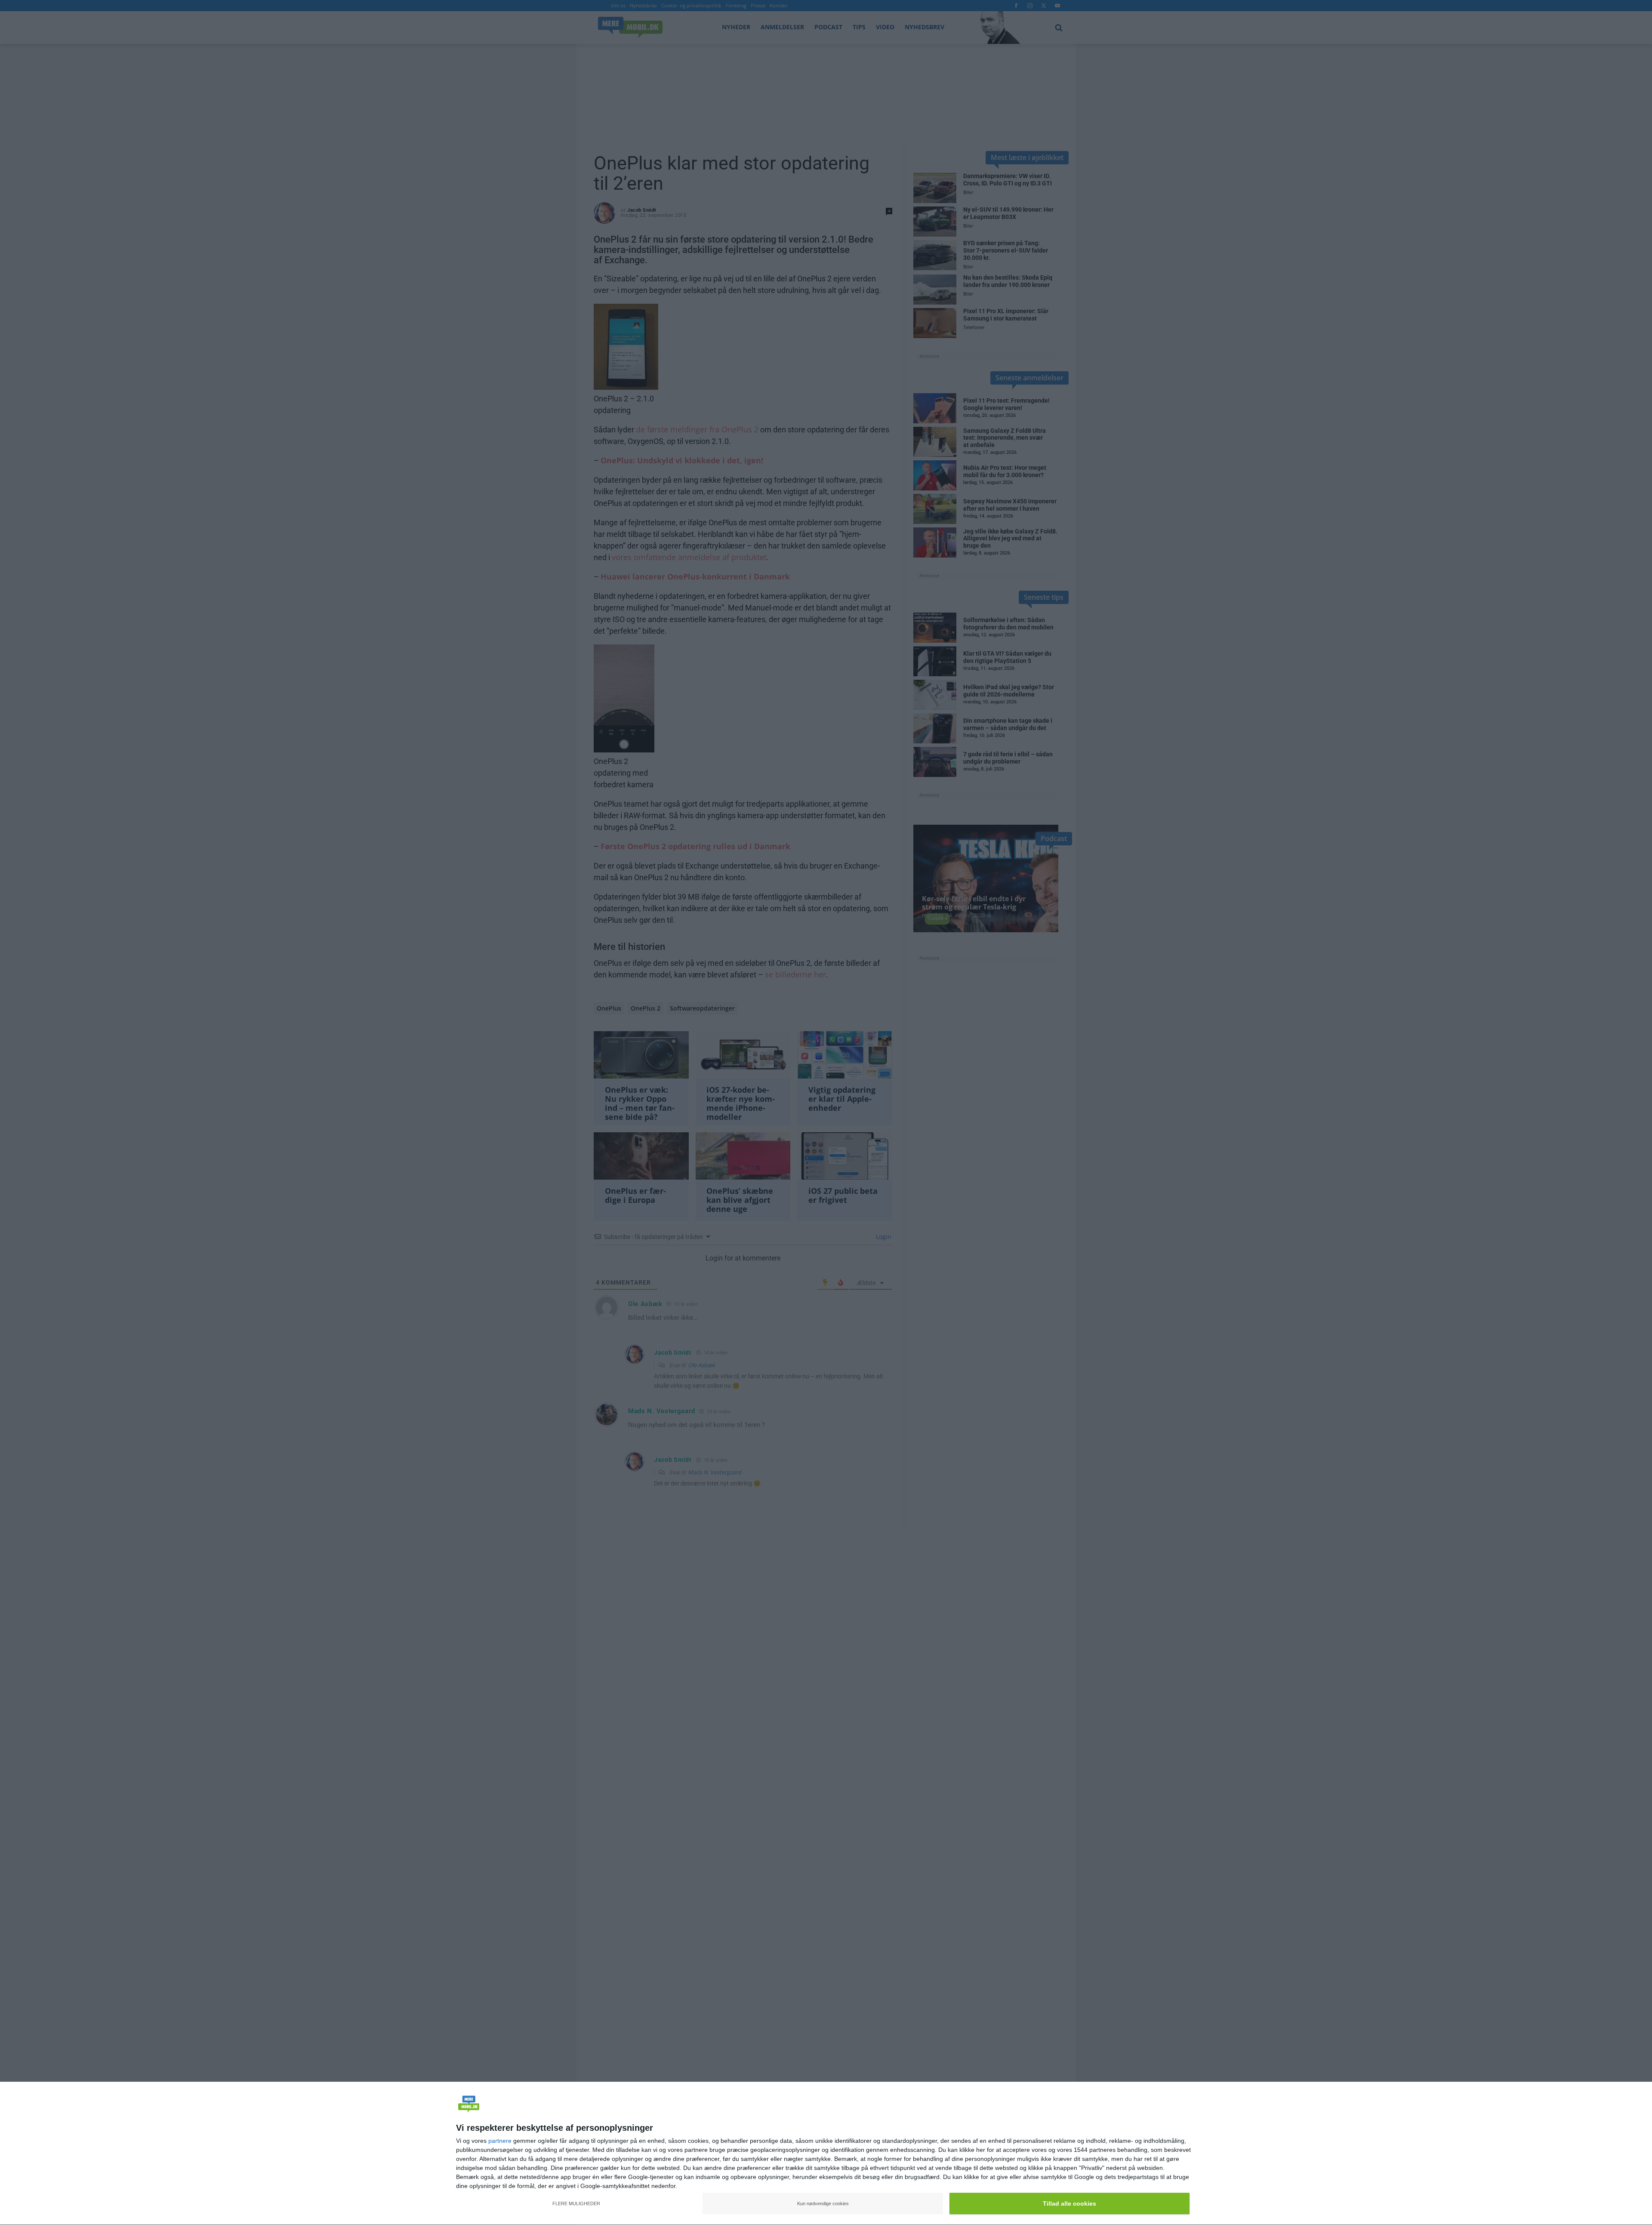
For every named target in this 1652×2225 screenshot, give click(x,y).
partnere (500, 2141)
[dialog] (826, 2154)
